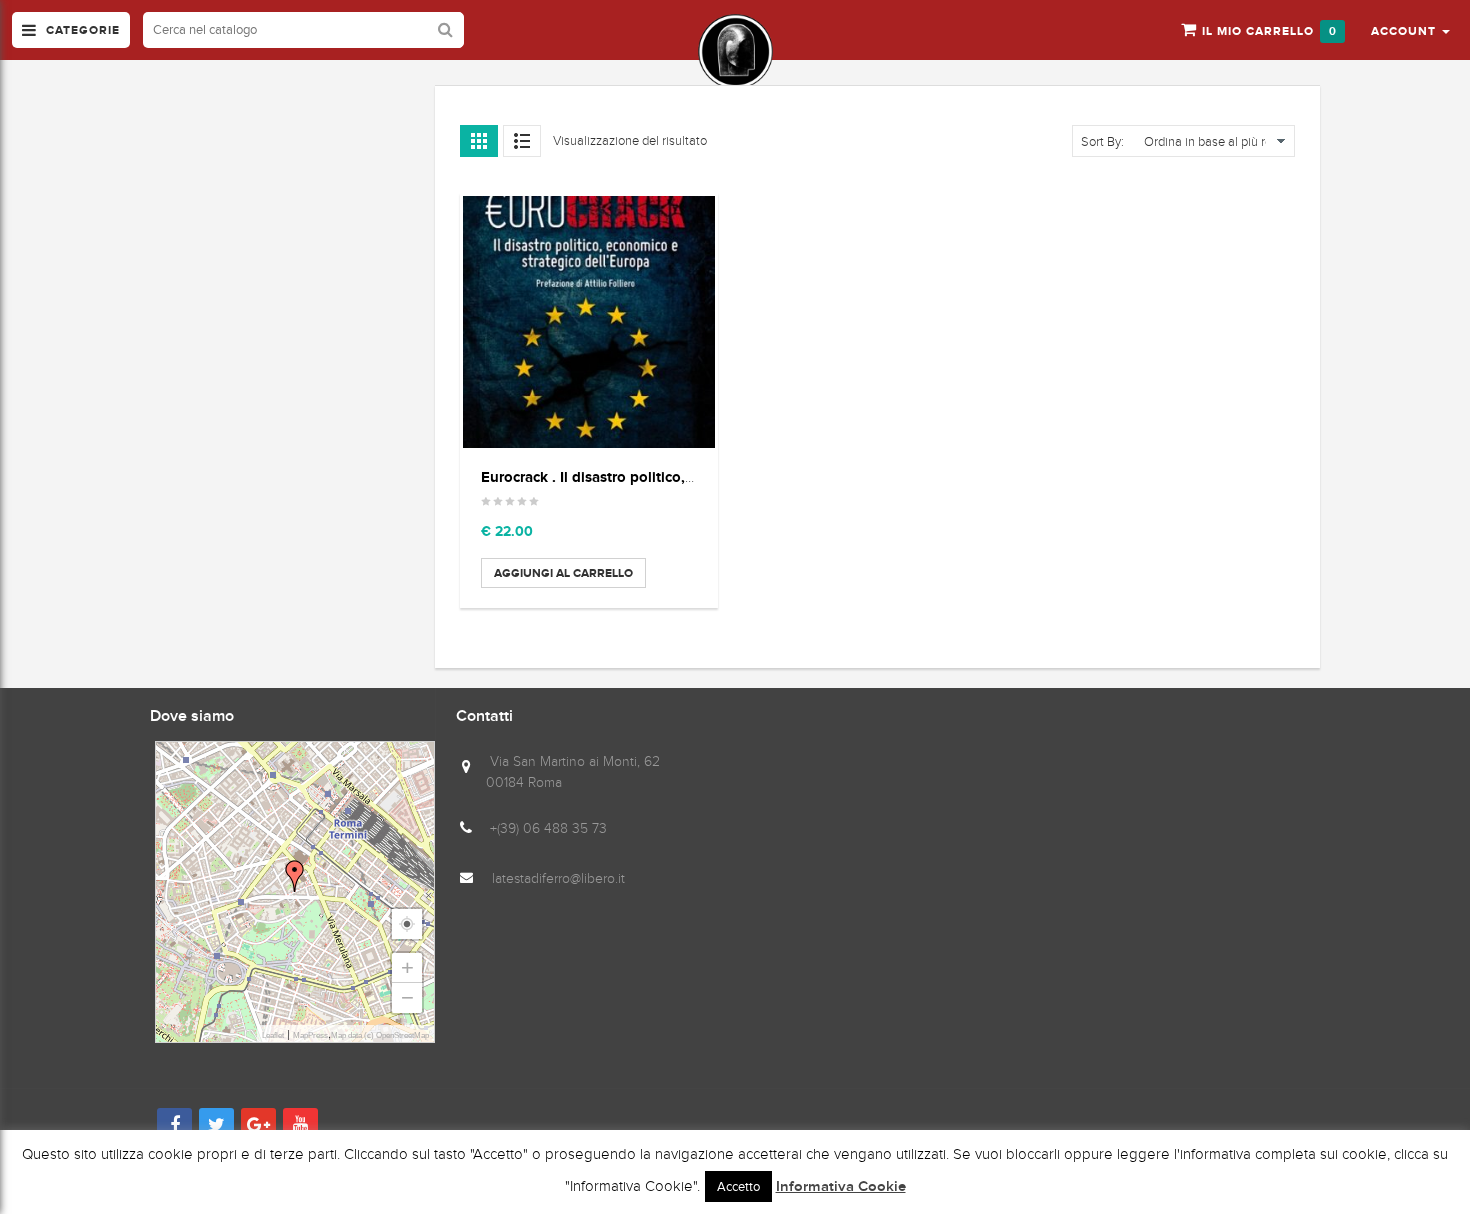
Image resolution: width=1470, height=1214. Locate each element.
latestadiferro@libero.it (558, 878)
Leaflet (273, 1035)
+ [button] (407, 967)
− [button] (407, 997)
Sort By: (1102, 142)
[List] (522, 141)
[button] (1410, 30)
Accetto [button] (738, 1186)
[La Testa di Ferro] (735, 51)
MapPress (310, 1035)
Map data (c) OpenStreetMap (380, 1035)
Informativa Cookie (841, 1187)
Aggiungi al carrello (563, 573)
